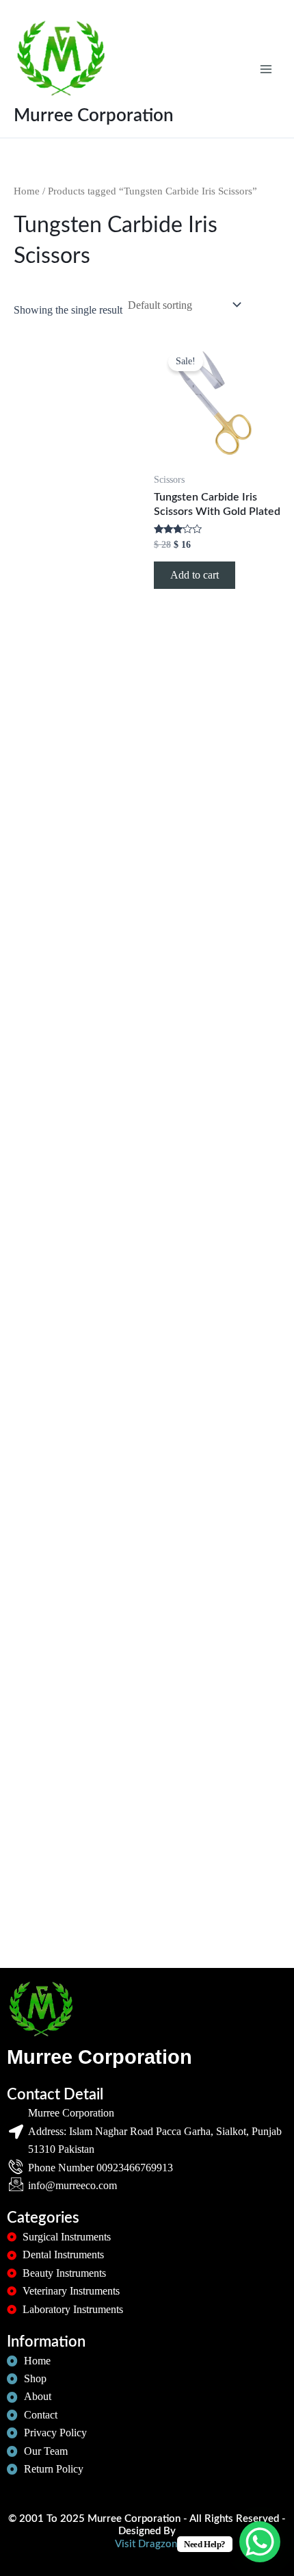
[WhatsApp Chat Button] (260, 2542)
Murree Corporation (94, 116)
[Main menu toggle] (266, 68)
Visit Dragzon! (147, 2544)
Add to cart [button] (195, 575)
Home (27, 191)
